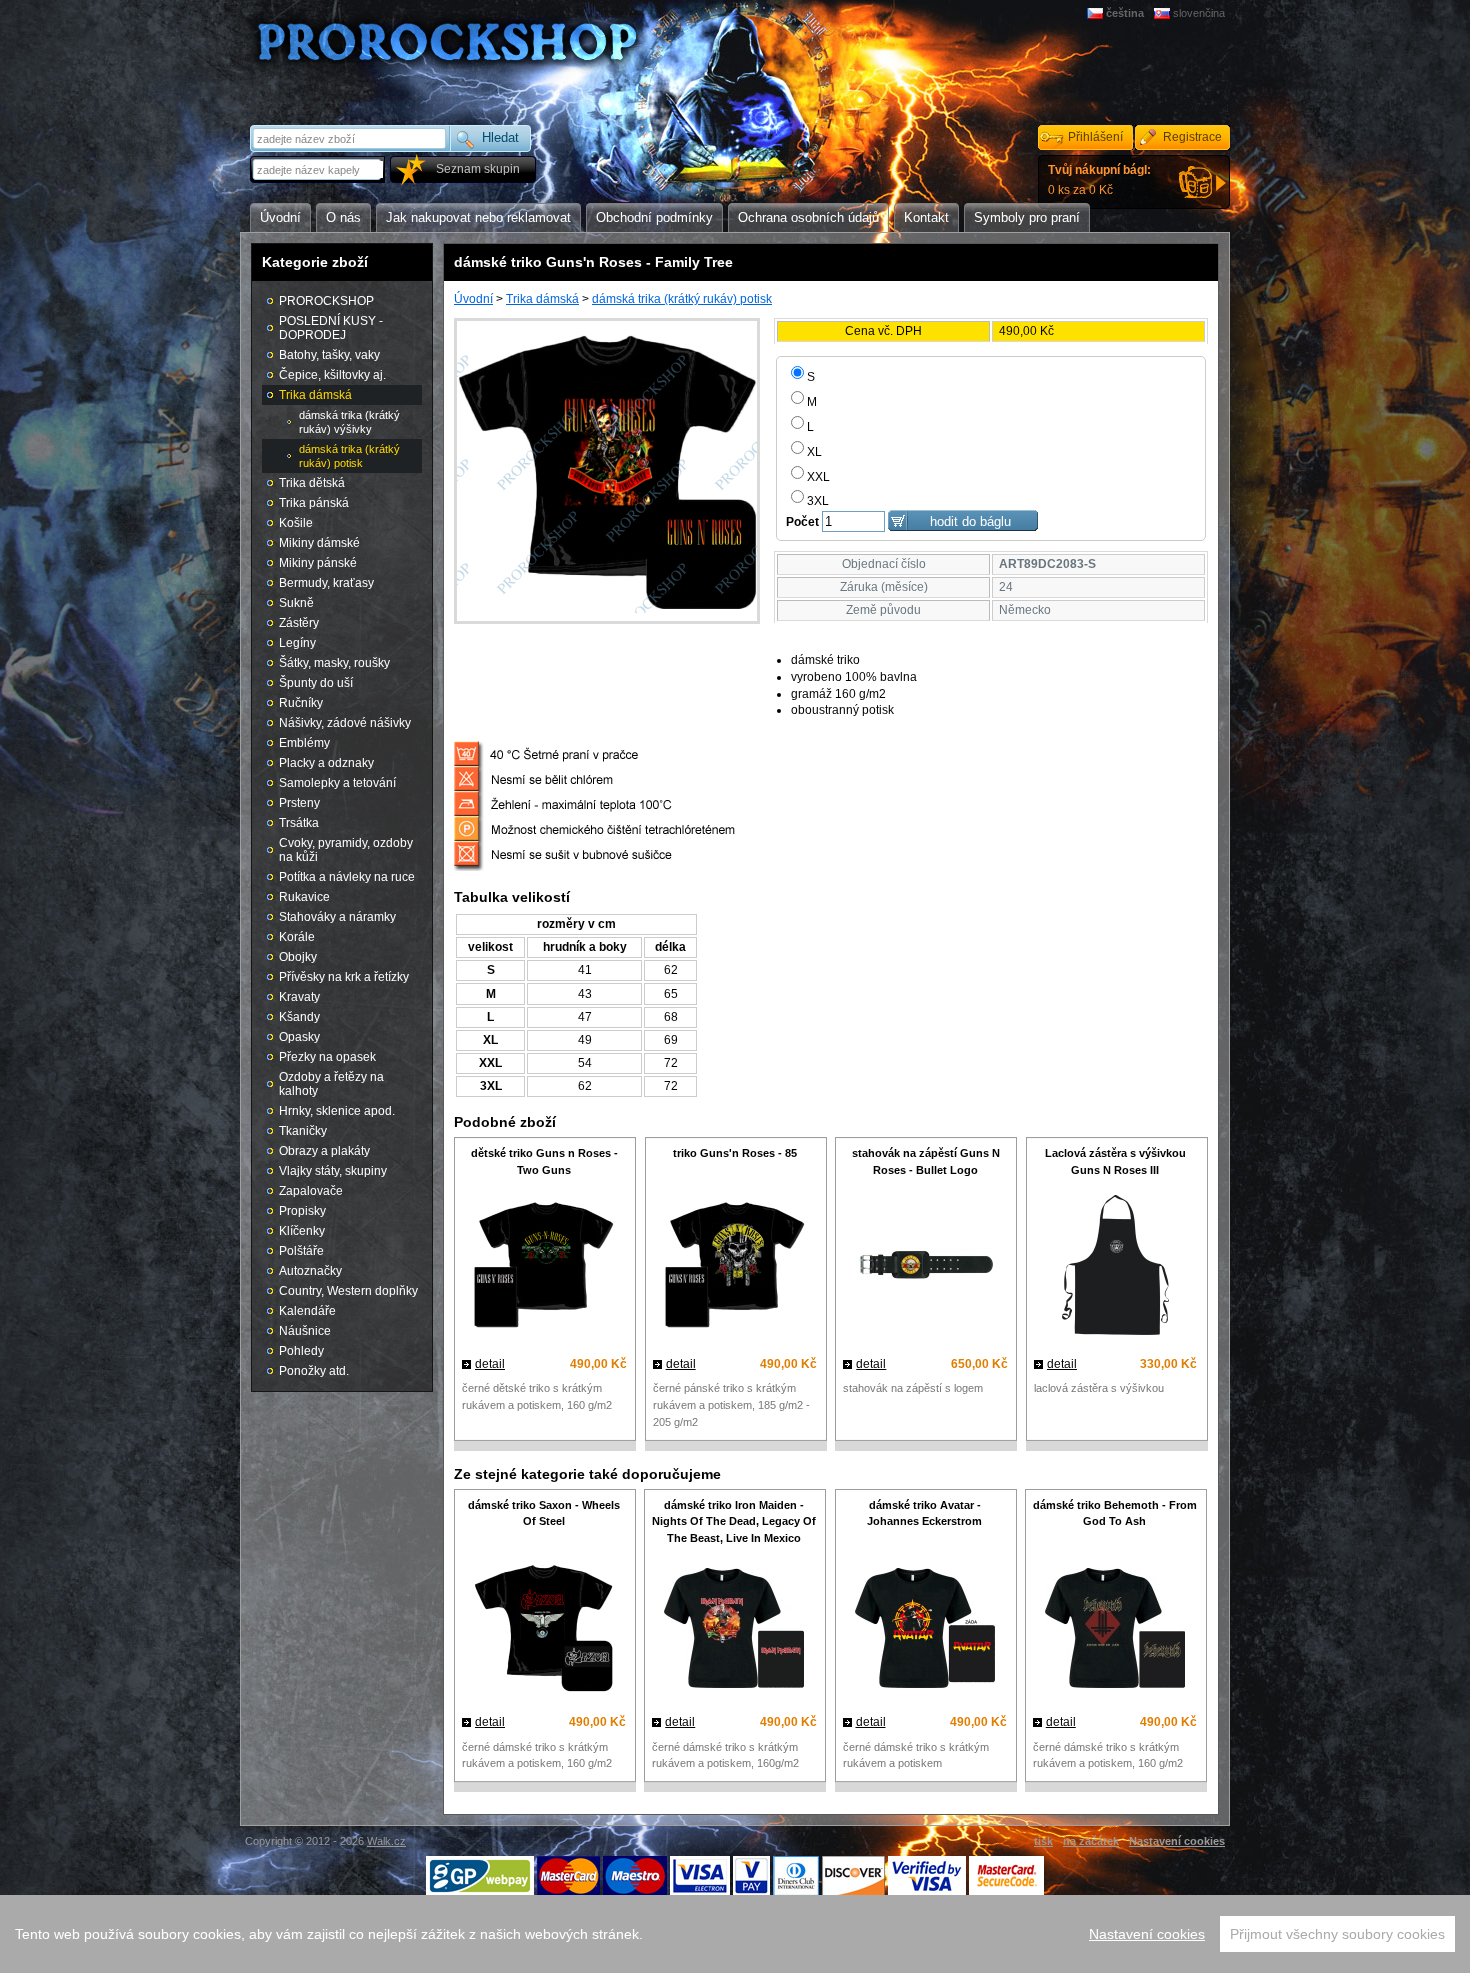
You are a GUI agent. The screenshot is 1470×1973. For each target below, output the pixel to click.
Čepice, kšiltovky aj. (332, 375)
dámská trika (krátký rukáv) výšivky (349, 422)
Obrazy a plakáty (324, 1151)
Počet (802, 522)
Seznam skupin (478, 169)
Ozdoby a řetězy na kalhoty (331, 1084)
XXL (818, 477)
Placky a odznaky (326, 763)
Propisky (302, 1211)
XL (814, 452)
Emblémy (304, 743)
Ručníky (301, 703)
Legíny (297, 643)
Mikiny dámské (319, 543)
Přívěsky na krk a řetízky (344, 977)
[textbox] (319, 169)
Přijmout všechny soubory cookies (1337, 1934)
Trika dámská (542, 299)
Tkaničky (303, 1131)
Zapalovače (311, 1191)
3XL (818, 501)
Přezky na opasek (327, 1057)
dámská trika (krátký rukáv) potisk (682, 299)
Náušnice (305, 1331)
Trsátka (299, 823)
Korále (297, 937)
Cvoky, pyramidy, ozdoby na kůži (346, 850)
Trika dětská (312, 483)
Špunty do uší (316, 683)
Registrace (1192, 137)
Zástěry (299, 623)
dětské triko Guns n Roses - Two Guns (544, 1161)
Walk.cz (386, 1841)
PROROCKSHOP (326, 301)
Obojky (298, 957)
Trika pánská (314, 503)
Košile (296, 523)
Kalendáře (307, 1311)
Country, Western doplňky (348, 1291)
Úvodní (473, 299)
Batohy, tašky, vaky (329, 355)
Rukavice (304, 897)
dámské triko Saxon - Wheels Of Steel (544, 1513)
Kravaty (299, 997)
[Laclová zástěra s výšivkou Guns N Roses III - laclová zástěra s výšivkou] (1115, 1267)
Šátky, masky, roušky (334, 663)
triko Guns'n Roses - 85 (735, 1153)
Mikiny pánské (318, 563)
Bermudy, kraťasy (326, 583)
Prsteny (299, 803)
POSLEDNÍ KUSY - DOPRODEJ (331, 328)
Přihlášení (1095, 137)
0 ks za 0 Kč (1099, 180)
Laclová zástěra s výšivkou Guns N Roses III (1115, 1161)
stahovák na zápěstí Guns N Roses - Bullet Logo (926, 1161)
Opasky (299, 1037)
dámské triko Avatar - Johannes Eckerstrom (924, 1513)
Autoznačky (310, 1271)
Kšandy (299, 1017)
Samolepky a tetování (337, 783)
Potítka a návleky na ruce (347, 877)
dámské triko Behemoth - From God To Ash (1115, 1513)
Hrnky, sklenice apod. (337, 1111)
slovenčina (1199, 13)
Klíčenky (302, 1231)
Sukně (296, 603)
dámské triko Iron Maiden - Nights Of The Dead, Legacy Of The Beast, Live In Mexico (734, 1522)
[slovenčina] (1163, 13)
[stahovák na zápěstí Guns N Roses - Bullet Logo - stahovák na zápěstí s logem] (925, 1267)
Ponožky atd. (314, 1371)
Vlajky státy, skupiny (333, 1171)
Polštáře (301, 1251)
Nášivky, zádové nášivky (345, 723)
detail (490, 1364)
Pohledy (301, 1351)
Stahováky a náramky (337, 917)
